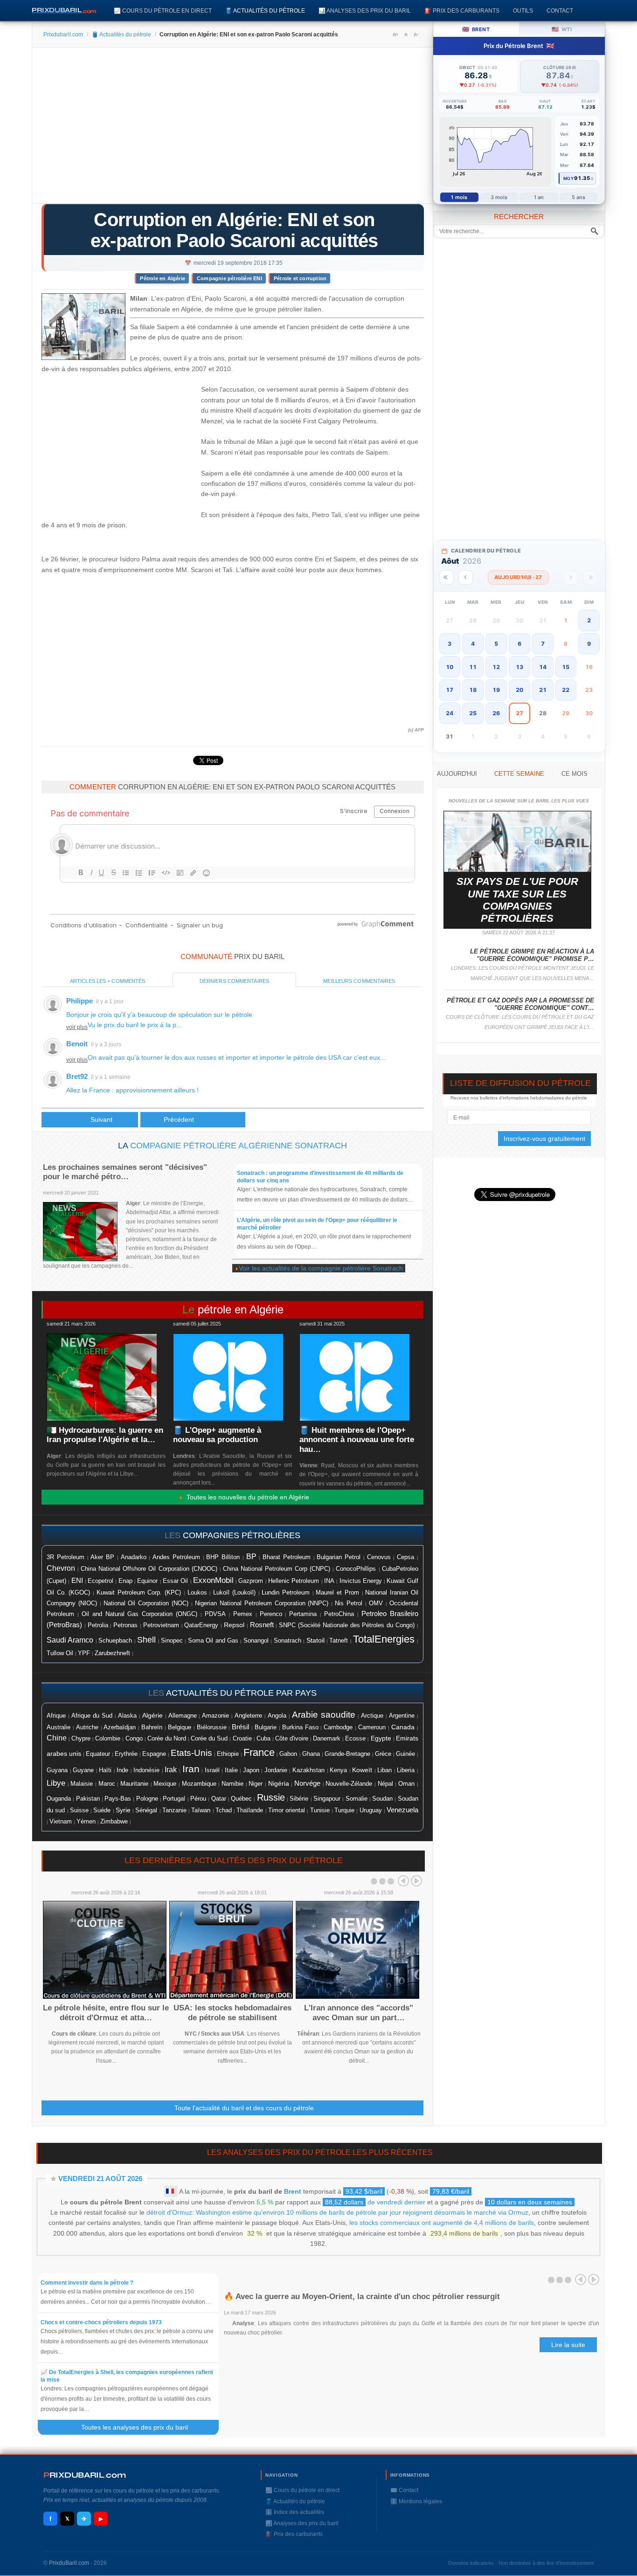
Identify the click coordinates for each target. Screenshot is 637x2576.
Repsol (234, 1625)
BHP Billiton (223, 1557)
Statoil (315, 1640)
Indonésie (146, 1770)
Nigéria (279, 1783)
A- (416, 35)
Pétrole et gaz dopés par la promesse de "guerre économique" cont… (520, 1004)
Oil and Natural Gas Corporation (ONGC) (139, 1614)
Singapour (327, 1799)
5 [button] (496, 644)
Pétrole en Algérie (163, 278)
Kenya (338, 1770)
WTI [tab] (562, 29)
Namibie (232, 1784)
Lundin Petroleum (286, 1592)
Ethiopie (228, 1754)
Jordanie (276, 1770)
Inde (122, 1770)
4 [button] (473, 644)
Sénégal (146, 1810)
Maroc (107, 1784)
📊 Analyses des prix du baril (365, 10)
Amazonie (215, 1716)
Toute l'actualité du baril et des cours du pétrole (244, 2108)
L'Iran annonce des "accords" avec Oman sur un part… (359, 2013)
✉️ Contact (404, 2490)
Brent (293, 2191)
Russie (271, 1797)
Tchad (224, 1810)
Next (416, 1881)
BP (251, 1556)
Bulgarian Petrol (339, 1557)
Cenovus (379, 1557)
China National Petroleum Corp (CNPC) (277, 1569)
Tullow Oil (60, 1653)
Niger (256, 1784)
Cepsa (405, 1557)
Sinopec (172, 1640)
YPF (84, 1653)
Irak (171, 1770)
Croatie (242, 1739)
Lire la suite (568, 2345)
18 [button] (473, 690)
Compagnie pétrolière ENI (229, 278)
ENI (77, 1581)
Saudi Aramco (70, 1640)
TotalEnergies (384, 1639)
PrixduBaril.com (69, 2563)
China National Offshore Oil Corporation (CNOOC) (149, 1569)
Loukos (197, 1593)
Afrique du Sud (92, 1716)
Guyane (83, 1770)
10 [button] (450, 667)
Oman (406, 1784)
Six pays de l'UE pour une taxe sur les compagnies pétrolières (517, 900)
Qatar (219, 1799)
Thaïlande (250, 1810)
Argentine (402, 1716)
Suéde (102, 1810)
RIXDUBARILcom (85, 2475)
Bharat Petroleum (287, 1557)
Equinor (147, 1581)
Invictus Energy (361, 1581)
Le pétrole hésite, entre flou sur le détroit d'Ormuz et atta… (106, 2013)
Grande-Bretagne (347, 1754)
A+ (395, 35)
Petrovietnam (161, 1625)
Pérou (198, 1799)
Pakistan (88, 1799)
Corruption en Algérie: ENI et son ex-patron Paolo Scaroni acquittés (234, 230)
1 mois (459, 197)
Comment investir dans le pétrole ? (87, 2283)
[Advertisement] (232, 129)
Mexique (165, 1784)
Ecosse (355, 1738)
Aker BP (102, 1557)
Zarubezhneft (112, 1653)
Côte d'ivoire (292, 1738)
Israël (212, 1770)
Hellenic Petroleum (294, 1581)
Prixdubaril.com (63, 35)
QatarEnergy (201, 1625)
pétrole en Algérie (241, 1309)
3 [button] (450, 644)
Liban (384, 1770)
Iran (191, 1769)
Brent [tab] (476, 29)
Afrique (56, 1716)
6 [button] (519, 644)
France (259, 1752)
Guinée (405, 1754)
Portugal (174, 1799)
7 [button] (543, 644)
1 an (539, 197)
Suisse (79, 1810)
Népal (385, 1784)
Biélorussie (212, 1727)
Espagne (154, 1754)
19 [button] (496, 690)
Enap (125, 1581)
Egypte (381, 1738)
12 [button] (496, 667)
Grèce (383, 1754)
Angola (277, 1716)
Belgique (180, 1727)
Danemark (327, 1738)
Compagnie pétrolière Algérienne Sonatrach (239, 1146)
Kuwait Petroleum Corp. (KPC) (139, 1593)
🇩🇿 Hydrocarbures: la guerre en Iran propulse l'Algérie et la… (105, 1435)
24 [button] (450, 713)
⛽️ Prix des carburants (462, 10)
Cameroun (372, 1727)
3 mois (499, 197)
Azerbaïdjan (120, 1727)
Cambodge (338, 1727)
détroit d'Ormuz (169, 2212)
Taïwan (201, 1810)
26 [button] (496, 713)
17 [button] (450, 690)
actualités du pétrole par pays (241, 1693)
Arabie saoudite (324, 1715)
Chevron (61, 1568)
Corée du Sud (209, 1738)
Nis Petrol (349, 1603)
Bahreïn (152, 1727)
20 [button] (519, 690)
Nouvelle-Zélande (349, 1784)
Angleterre (248, 1716)
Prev (403, 1881)
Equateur (98, 1754)
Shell (146, 1640)
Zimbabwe (114, 1822)
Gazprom (251, 1581)
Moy (569, 178)
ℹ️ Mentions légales (416, 2501)
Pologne (147, 1799)
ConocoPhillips (356, 1569)
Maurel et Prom (337, 1592)
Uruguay (371, 1810)
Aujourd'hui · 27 (518, 577)
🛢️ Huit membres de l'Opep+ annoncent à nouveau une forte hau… (357, 1440)
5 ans (579, 197)
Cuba (263, 1738)
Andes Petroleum (176, 1557)
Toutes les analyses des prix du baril (140, 2427)
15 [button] (566, 667)
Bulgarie (266, 1727)
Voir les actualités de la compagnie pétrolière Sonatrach (321, 1268)
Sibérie (299, 1799)
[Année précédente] (447, 577)
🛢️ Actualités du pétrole (265, 10)
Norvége (307, 1783)
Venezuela (402, 1810)
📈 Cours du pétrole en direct (163, 10)
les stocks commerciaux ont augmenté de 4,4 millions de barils (442, 2223)
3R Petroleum (66, 1557)
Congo (134, 1738)
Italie (231, 1770)
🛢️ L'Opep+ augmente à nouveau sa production (217, 1435)
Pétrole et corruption (300, 278)
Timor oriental (287, 1810)
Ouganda (59, 1799)
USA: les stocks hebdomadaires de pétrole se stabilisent (232, 2013)
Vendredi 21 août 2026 (100, 2179)
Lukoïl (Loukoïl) (234, 1592)
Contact (560, 10)
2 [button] (589, 620)
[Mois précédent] (466, 577)
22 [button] (566, 690)
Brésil (240, 1727)
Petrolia (98, 1625)
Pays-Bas (118, 1799)
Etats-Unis (191, 1753)
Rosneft (262, 1625)
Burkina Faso (300, 1727)
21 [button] (543, 690)
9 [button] (589, 644)
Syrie (123, 1810)
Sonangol (256, 1640)
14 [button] (543, 667)
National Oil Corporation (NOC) (146, 1603)
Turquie (344, 1810)
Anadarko (134, 1557)
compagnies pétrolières (242, 1535)
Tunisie (320, 1810)
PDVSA (215, 1614)
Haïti (105, 1770)
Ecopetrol (100, 1581)
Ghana (311, 1754)
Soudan (382, 1799)
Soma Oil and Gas (213, 1641)
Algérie (152, 1715)
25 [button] (473, 713)
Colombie (108, 1739)
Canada (403, 1727)
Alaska (127, 1716)
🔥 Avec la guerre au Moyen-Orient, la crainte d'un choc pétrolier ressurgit (362, 2296)
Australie (59, 1727)
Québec (241, 1799)
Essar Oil (175, 1581)
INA (329, 1581)
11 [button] (473, 667)
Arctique (372, 1716)
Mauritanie (134, 1784)
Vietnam (61, 1822)
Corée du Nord (167, 1738)
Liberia (406, 1770)
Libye (56, 1783)
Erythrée (126, 1754)
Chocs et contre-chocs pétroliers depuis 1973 (101, 2322)
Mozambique (199, 1784)
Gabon (288, 1754)
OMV (376, 1603)
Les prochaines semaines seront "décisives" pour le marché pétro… (125, 1172)
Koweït (362, 1770)
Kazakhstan (308, 1770)
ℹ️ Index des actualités (295, 2512)
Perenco (271, 1614)
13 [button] (519, 667)
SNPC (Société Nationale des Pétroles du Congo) (347, 1625)
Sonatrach (287, 1640)
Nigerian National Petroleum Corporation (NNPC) (262, 1603)
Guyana (57, 1770)
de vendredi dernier (375, 2202)
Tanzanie (174, 1810)
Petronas (125, 1625)
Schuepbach (115, 1641)
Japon (251, 1770)
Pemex (243, 1614)
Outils (523, 10)
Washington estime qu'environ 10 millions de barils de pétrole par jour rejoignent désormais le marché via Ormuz (362, 2212)
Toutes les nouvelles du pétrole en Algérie (246, 1497)
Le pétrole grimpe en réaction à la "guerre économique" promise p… (532, 955)
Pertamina (303, 1614)
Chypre (81, 1739)
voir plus (77, 1027)
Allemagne (183, 1716)
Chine (57, 1738)
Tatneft (339, 1641)
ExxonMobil (213, 1580)
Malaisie (82, 1784)
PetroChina (339, 1614)
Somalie (357, 1799)
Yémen (86, 1822)
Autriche (87, 1727)
